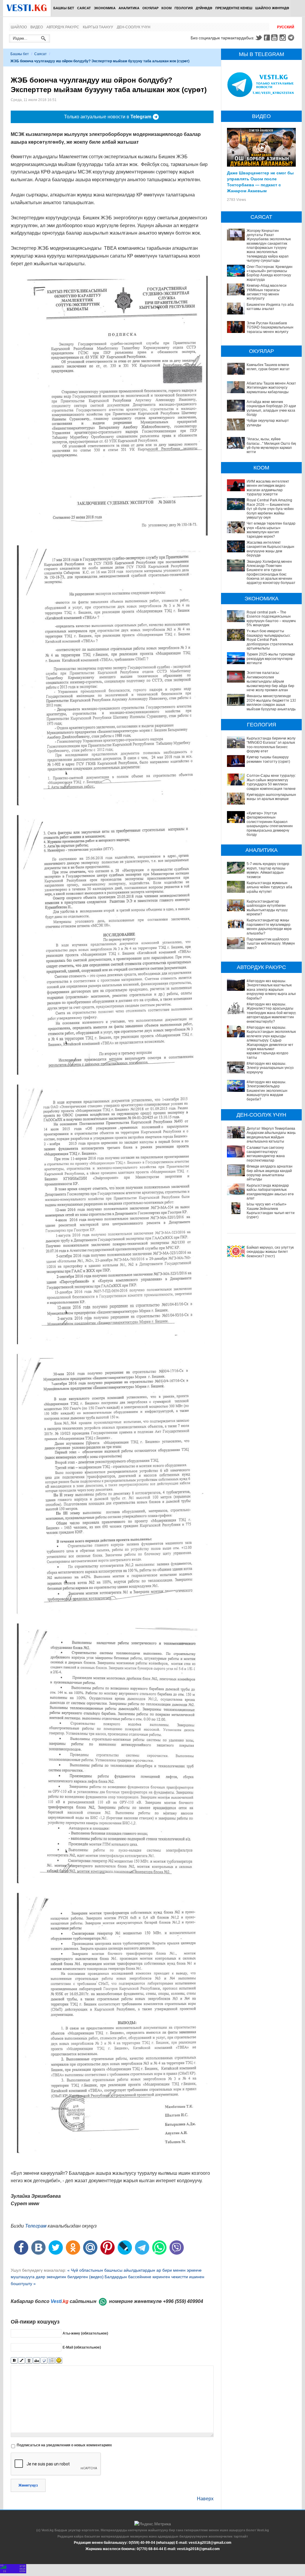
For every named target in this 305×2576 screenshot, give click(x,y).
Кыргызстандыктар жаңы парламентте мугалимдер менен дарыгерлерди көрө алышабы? (269, 927)
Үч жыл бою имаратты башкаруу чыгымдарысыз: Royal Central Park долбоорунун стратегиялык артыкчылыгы (270, 640)
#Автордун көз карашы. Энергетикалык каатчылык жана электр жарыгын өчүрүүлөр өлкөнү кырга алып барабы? (272, 990)
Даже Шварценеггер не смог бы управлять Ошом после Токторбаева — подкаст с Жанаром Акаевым (260, 182)
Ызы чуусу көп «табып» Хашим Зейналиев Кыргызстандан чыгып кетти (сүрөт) (271, 1211)
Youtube (275, 38)
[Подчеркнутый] (29, 2361)
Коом (166, 8)
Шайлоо (19, 27)
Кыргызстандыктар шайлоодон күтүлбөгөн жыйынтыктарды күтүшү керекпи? (267, 908)
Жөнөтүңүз (28, 2485)
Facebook (267, 38)
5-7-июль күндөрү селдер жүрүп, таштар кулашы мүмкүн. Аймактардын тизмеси (268, 870)
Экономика (105, 8)
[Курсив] (22, 2361)
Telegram (292, 38)
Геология (184, 8)
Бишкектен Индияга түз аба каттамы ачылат (270, 307)
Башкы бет (64, 8)
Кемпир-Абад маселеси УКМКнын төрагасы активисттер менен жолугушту (267, 292)
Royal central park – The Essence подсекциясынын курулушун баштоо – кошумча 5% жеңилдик (272, 619)
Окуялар (150, 8)
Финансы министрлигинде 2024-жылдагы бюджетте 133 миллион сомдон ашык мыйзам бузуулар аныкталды (271, 702)
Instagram (284, 38)
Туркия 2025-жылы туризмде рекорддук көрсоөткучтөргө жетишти (271, 659)
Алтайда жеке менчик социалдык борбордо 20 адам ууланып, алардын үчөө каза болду (272, 408)
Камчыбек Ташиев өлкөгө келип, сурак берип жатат (268, 367)
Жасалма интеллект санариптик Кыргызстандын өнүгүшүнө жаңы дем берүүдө (270, 549)
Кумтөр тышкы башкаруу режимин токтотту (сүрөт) (268, 759)
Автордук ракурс (63, 27)
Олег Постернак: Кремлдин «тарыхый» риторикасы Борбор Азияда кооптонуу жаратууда (270, 273)
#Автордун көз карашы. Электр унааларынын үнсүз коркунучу (270, 1068)
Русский (286, 27)
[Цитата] (44, 2361)
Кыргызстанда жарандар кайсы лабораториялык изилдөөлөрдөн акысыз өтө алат (270, 1192)
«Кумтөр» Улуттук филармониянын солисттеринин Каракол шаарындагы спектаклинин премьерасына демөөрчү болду (270, 824)
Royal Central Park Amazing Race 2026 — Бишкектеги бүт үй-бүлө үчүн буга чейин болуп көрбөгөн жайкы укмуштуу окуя (270, 509)
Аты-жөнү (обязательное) (85, 2333)
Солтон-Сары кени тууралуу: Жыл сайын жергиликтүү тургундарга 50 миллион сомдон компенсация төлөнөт (272, 782)
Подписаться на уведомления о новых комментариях (64, 2445)
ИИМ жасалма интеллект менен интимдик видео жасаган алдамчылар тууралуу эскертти (268, 488)
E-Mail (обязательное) (82, 2347)
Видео (37, 27)
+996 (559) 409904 (183, 2301)
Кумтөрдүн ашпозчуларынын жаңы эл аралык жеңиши (271, 797)
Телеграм (36, 2226)
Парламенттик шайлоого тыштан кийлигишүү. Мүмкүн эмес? (271, 944)
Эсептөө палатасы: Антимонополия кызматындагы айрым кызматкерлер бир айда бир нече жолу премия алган (270, 681)
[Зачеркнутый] (36, 2361)
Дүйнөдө (204, 8)
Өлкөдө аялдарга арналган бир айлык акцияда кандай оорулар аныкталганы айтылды (270, 1173)
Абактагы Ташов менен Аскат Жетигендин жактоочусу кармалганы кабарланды (271, 388)
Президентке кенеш (234, 8)
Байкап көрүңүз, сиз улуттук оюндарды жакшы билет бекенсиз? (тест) (270, 1252)
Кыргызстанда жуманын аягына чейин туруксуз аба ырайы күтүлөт (269, 887)
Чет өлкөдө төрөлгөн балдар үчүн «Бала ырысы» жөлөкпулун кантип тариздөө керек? (271, 530)
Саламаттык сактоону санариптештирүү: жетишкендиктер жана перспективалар (266, 1154)
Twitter (259, 38)
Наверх (205, 2499)
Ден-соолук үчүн (134, 27)
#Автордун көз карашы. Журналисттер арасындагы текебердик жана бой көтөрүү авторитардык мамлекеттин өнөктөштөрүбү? (272, 1013)
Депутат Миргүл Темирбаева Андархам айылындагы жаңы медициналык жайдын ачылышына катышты (271, 1135)
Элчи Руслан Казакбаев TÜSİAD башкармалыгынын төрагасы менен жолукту (270, 327)
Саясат (84, 8)
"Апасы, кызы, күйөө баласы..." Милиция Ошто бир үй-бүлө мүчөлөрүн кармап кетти (272, 445)
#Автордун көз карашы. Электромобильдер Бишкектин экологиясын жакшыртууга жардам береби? (267, 1091)
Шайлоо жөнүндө (272, 8)
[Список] (51, 2361)
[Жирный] (14, 2361)
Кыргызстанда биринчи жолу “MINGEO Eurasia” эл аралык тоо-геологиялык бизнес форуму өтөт (271, 745)
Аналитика (129, 8)
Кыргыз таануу (98, 27)
